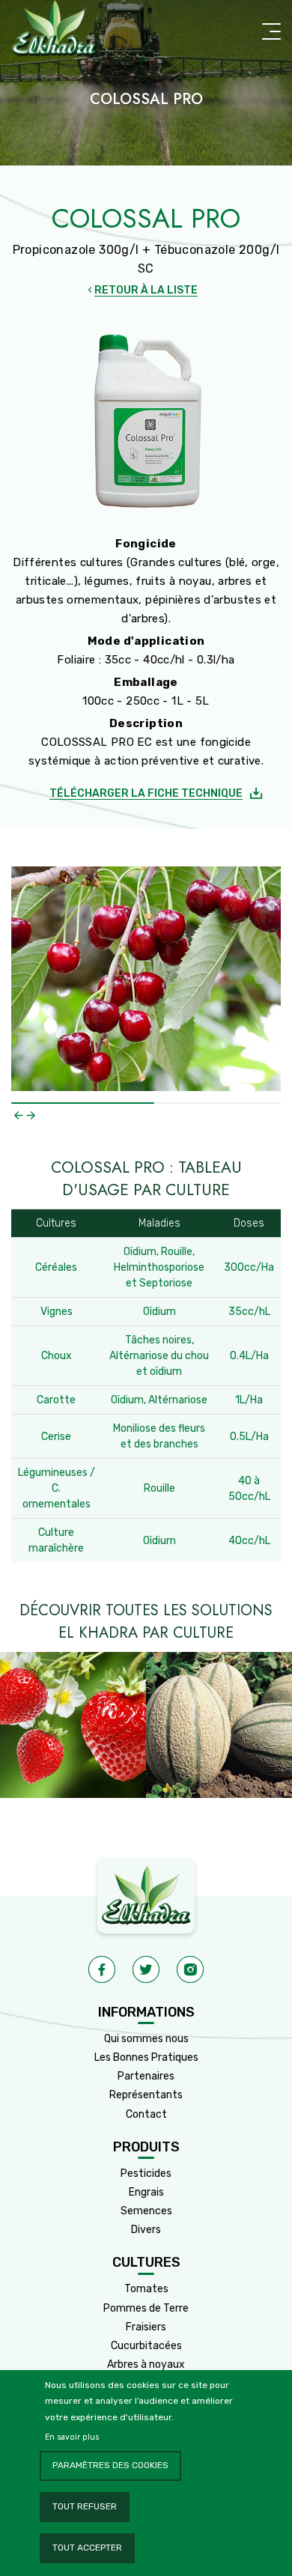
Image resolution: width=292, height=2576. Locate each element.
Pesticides (146, 2173)
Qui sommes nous (146, 2039)
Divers (146, 2230)
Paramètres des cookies (110, 2465)
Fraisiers (146, 2327)
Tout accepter (87, 2548)
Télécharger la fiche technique (146, 793)
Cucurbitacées (146, 2346)
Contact (146, 2114)
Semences (146, 2211)
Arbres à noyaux (146, 2364)
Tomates (146, 2289)
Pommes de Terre (146, 2308)
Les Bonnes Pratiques (146, 2057)
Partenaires (146, 2076)
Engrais (146, 2192)
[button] (18, 1115)
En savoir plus (72, 2437)
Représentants (146, 2095)
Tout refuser (85, 2506)
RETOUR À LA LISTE (146, 290)
